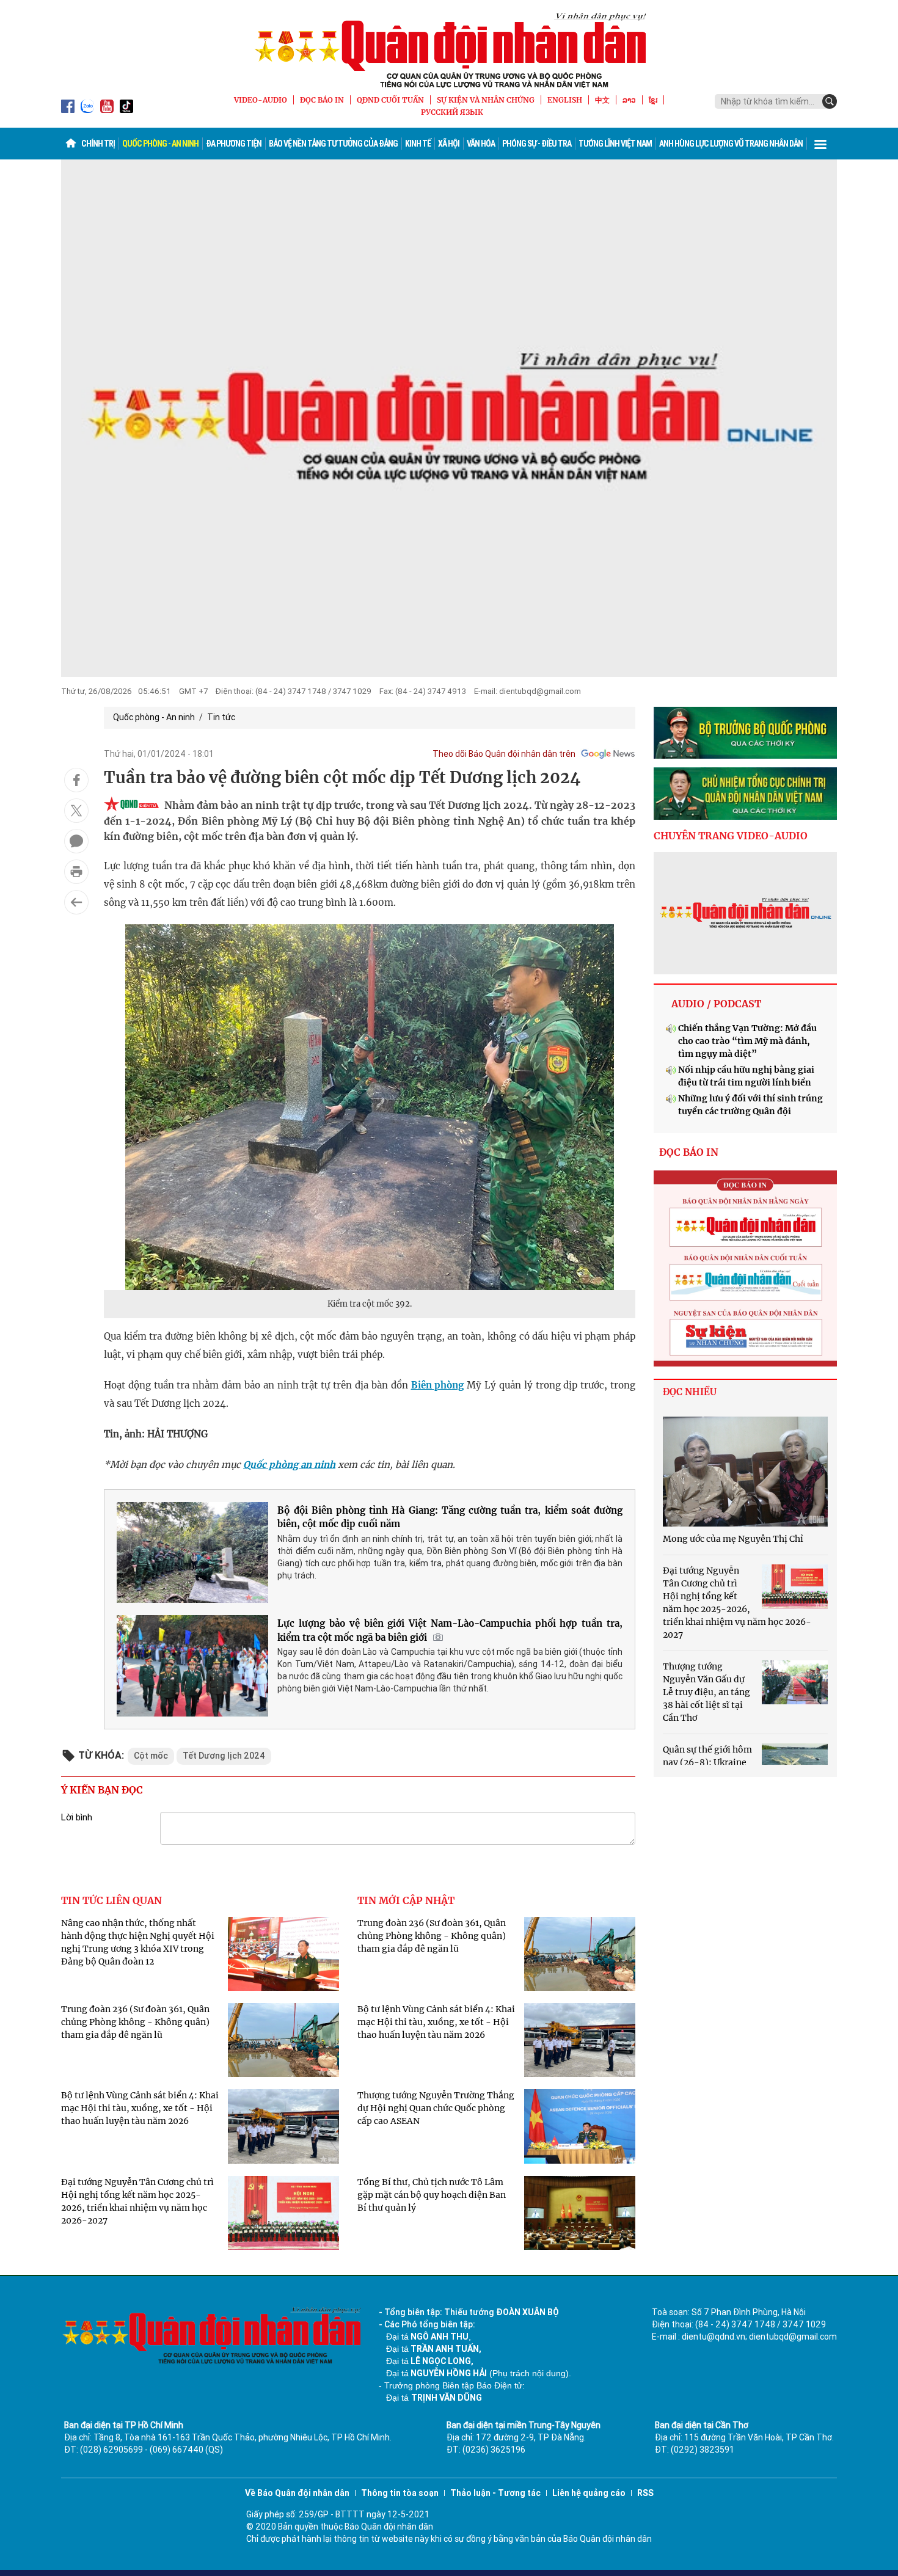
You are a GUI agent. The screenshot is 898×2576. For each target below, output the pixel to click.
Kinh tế (418, 144)
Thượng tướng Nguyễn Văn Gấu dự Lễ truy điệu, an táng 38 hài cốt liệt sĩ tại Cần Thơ (706, 1692)
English (565, 100)
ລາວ (629, 100)
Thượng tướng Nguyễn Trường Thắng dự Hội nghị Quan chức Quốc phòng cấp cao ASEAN (436, 2108)
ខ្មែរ (653, 100)
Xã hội (449, 144)
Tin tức (221, 717)
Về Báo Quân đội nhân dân (297, 2493)
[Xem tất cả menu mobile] (820, 144)
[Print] (76, 872)
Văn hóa (481, 144)
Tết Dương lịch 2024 (224, 1756)
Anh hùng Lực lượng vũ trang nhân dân (731, 144)
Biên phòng (438, 1385)
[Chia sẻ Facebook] (76, 780)
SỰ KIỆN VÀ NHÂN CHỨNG (486, 100)
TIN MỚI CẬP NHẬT (406, 1900)
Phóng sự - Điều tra (537, 144)
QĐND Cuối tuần (390, 100)
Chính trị (98, 144)
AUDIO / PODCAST (716, 1004)
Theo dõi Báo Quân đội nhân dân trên (504, 754)
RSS (645, 2493)
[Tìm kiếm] (830, 101)
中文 (602, 100)
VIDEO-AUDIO (261, 100)
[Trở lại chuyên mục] (76, 902)
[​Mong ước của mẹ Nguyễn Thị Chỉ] (745, 1472)
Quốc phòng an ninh (289, 1465)
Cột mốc (151, 1756)
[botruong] (745, 733)
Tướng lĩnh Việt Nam (615, 144)
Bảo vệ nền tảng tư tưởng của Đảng (333, 144)
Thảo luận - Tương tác (495, 2493)
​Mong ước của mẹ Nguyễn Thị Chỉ (733, 1539)
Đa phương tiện (234, 144)
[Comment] (76, 841)
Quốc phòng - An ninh (160, 144)
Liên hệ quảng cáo (589, 2493)
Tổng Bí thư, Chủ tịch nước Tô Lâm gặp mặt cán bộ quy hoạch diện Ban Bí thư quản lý (432, 2195)
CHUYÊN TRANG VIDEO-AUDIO (731, 836)
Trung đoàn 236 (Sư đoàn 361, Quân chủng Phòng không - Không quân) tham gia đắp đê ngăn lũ (135, 2022)
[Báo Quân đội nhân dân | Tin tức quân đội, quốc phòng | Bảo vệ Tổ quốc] (449, 50)
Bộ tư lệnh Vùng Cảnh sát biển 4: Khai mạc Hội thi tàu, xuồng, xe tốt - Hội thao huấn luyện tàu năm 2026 (140, 2108)
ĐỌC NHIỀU (690, 1392)
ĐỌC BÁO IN (322, 100)
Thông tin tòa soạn (400, 2493)
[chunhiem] (745, 794)
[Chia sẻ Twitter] (76, 811)
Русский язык (452, 112)
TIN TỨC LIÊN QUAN (111, 1900)
